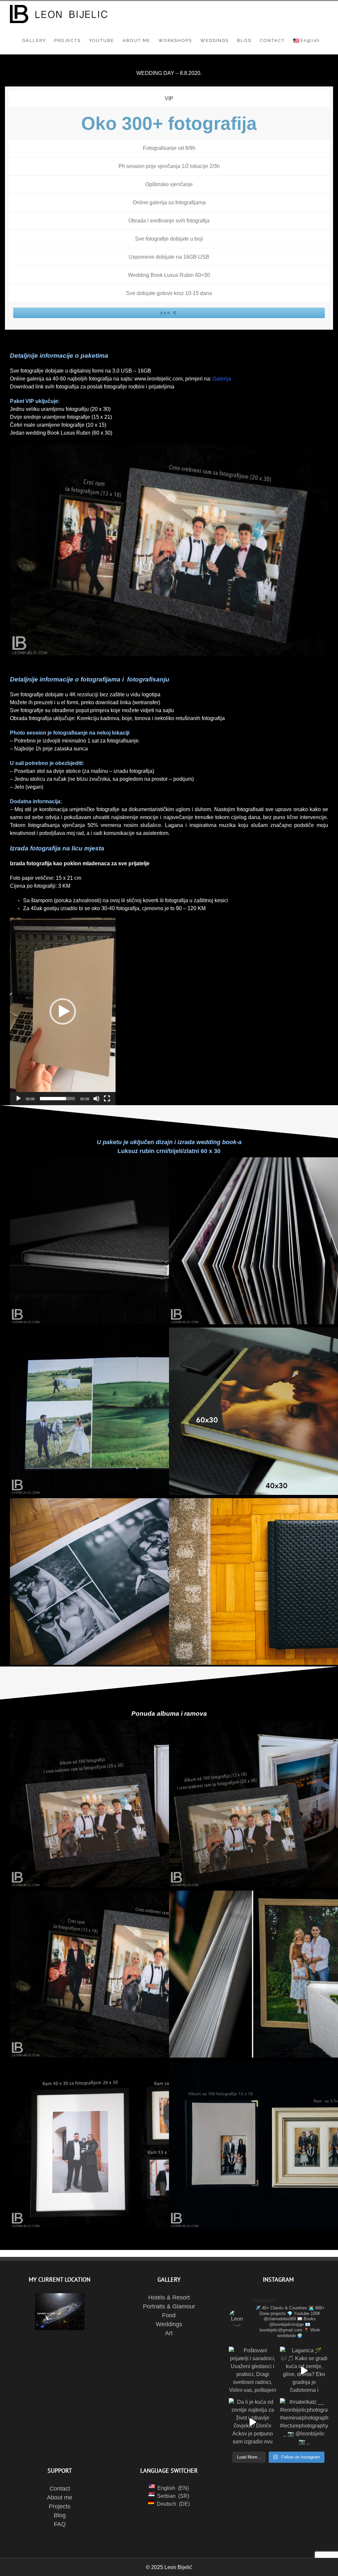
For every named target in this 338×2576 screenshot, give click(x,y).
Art (169, 2333)
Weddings (169, 2324)
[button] (63, 1011)
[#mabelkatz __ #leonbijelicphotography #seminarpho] (304, 2422)
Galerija (222, 379)
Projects (60, 2506)
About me (60, 2497)
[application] (63, 1011)
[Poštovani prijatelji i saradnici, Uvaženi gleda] (253, 2371)
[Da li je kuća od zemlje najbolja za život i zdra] (253, 2422)
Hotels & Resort (169, 2297)
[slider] (57, 1099)
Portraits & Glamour (169, 2306)
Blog (60, 2515)
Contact (60, 2489)
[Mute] (96, 1099)
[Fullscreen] (107, 1099)
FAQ (60, 2524)
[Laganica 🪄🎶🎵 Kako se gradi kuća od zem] (304, 2371)
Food (169, 2315)
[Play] (18, 1099)
